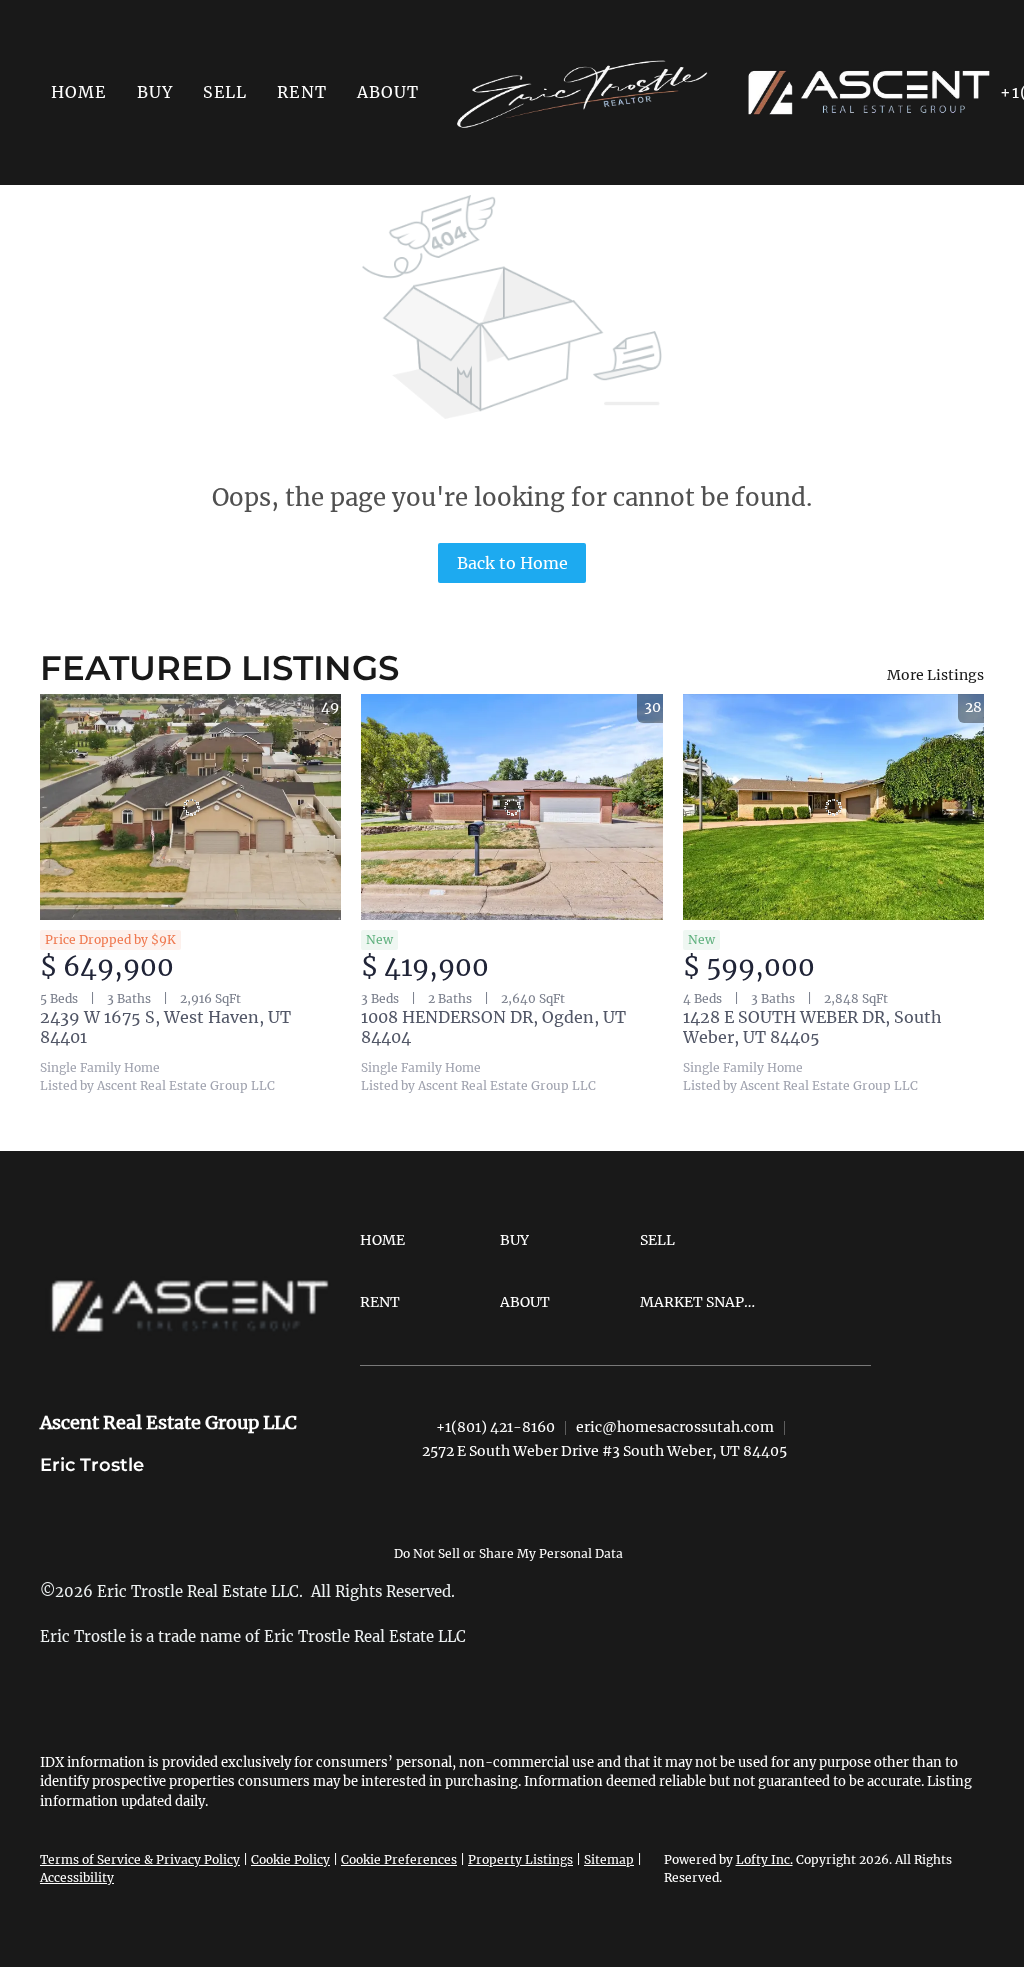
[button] (155, 92)
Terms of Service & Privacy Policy (140, 1859)
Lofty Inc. (764, 1859)
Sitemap (609, 1859)
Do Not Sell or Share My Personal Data (508, 1553)
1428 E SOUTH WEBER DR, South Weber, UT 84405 (812, 1027)
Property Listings (520, 1859)
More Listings (935, 675)
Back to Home (512, 563)
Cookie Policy (290, 1859)
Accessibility (77, 1877)
